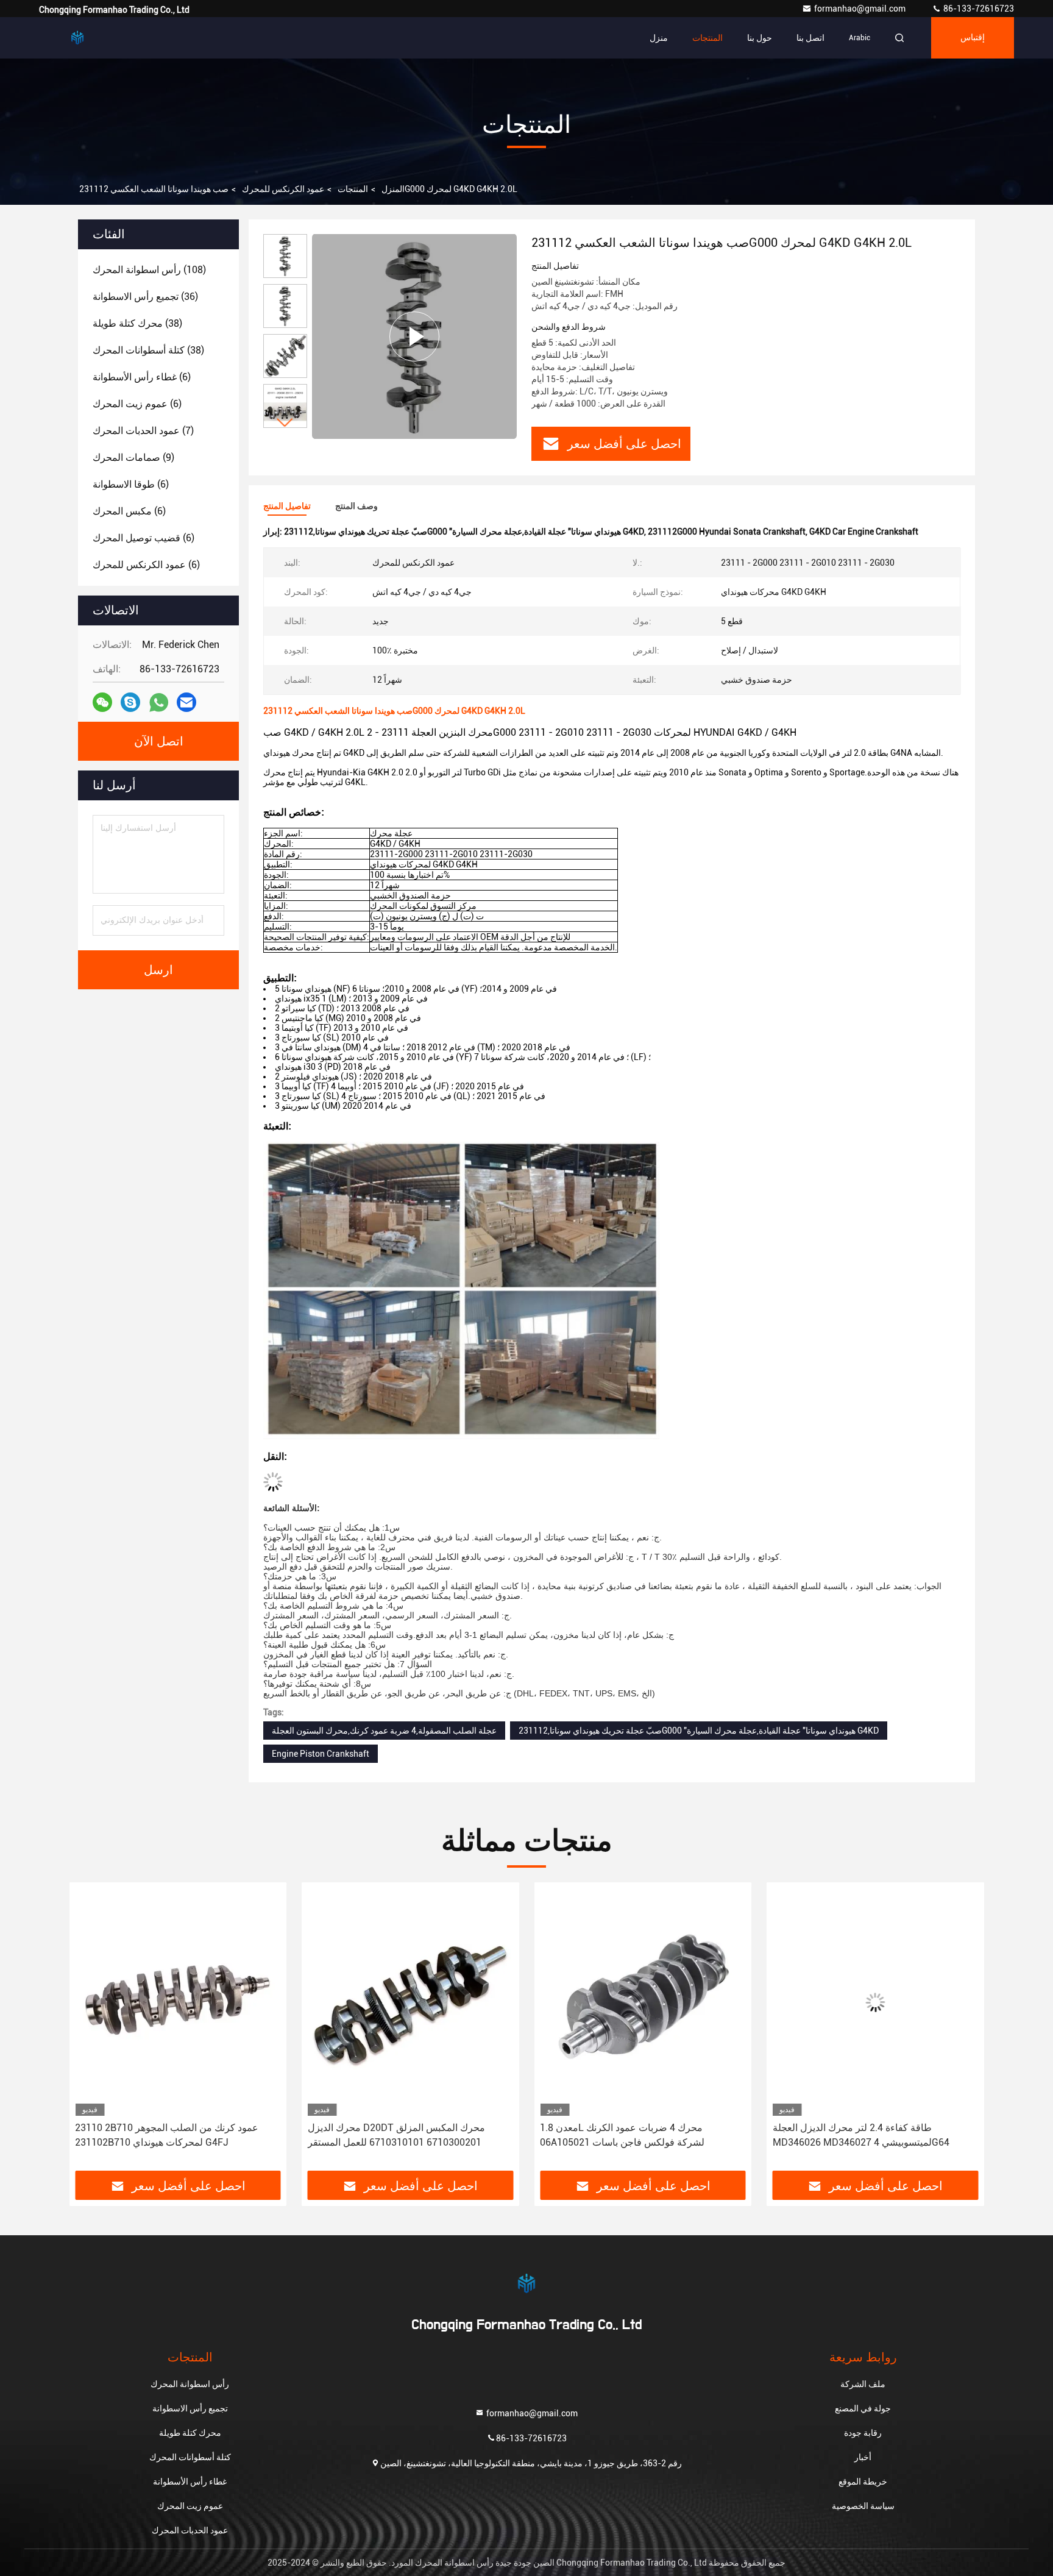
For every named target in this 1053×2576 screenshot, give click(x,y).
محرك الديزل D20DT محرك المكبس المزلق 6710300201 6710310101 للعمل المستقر (396, 2135)
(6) (142, 377)
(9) (133, 457)
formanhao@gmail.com (861, 9)
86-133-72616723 (978, 9)
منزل (659, 38)
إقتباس (973, 38)
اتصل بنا (810, 38)
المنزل (393, 189)
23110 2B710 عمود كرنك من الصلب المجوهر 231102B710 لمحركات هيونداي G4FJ (167, 2135)
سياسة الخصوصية (863, 2506)
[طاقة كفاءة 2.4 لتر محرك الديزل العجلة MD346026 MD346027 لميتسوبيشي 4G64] (876, 2002)
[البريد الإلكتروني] (186, 702)
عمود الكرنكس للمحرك (283, 189)
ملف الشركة (863, 2384)
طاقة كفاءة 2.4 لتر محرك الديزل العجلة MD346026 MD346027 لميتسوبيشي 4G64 (861, 2135)
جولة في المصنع (863, 2408)
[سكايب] (130, 702)
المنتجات (707, 38)
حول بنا (760, 38)
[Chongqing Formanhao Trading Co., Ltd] (77, 38)
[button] (285, 423)
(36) (145, 297)
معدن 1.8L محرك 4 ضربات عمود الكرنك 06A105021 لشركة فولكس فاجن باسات (622, 2135)
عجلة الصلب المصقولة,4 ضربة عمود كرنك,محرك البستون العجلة (384, 1731)
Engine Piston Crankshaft (321, 1754)
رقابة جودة (863, 2433)
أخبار (863, 2457)
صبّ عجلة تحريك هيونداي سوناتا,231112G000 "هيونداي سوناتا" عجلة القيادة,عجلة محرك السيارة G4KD (699, 1731)
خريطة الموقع (863, 2482)
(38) (137, 323)
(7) (143, 431)
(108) (149, 270)
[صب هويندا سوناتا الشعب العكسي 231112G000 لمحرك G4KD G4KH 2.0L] (414, 336)
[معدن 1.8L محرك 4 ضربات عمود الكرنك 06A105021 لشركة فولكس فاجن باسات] (643, 2002)
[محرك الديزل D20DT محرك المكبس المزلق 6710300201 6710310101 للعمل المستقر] (411, 2002)
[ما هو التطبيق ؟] (159, 703)
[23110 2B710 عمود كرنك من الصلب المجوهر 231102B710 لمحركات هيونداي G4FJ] (178, 2002)
